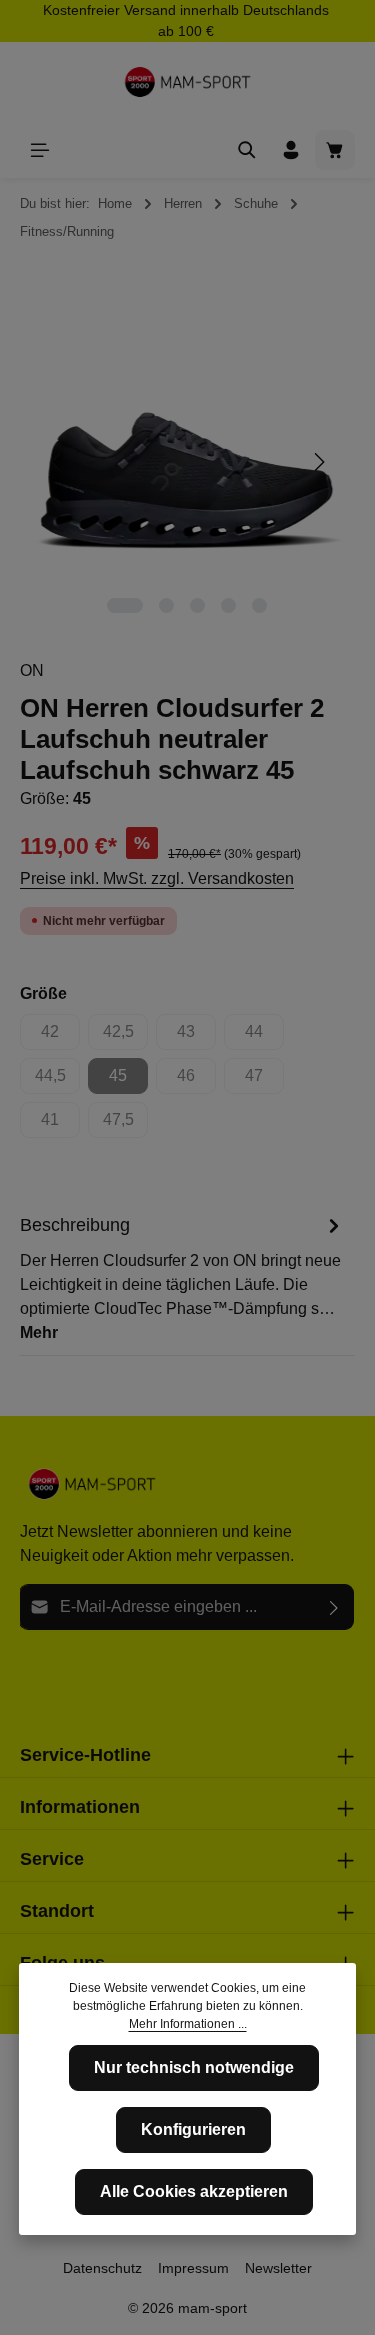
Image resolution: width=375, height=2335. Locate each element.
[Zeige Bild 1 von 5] (125, 605)
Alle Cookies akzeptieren (194, 2191)
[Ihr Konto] (291, 150)
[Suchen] (247, 150)
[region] (187, 462)
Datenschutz (102, 2268)
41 (60, 1124)
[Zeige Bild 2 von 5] (166, 605)
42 (60, 1036)
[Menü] (40, 150)
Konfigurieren (193, 2129)
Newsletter (278, 2268)
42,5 (125, 1036)
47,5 (125, 1124)
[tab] (182, 1278)
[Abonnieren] (334, 1607)
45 (128, 1080)
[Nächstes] (318, 462)
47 (264, 1080)
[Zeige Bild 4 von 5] (228, 605)
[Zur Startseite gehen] (188, 82)
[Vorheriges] (57, 462)
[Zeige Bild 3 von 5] (197, 605)
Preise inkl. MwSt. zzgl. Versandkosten (157, 878)
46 (196, 1080)
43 (196, 1036)
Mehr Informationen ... (188, 2024)
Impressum (193, 2268)
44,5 (57, 1080)
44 (264, 1036)
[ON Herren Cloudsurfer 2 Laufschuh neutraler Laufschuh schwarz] (187, 462)
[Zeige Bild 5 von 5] (259, 605)
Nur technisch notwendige (194, 2067)
